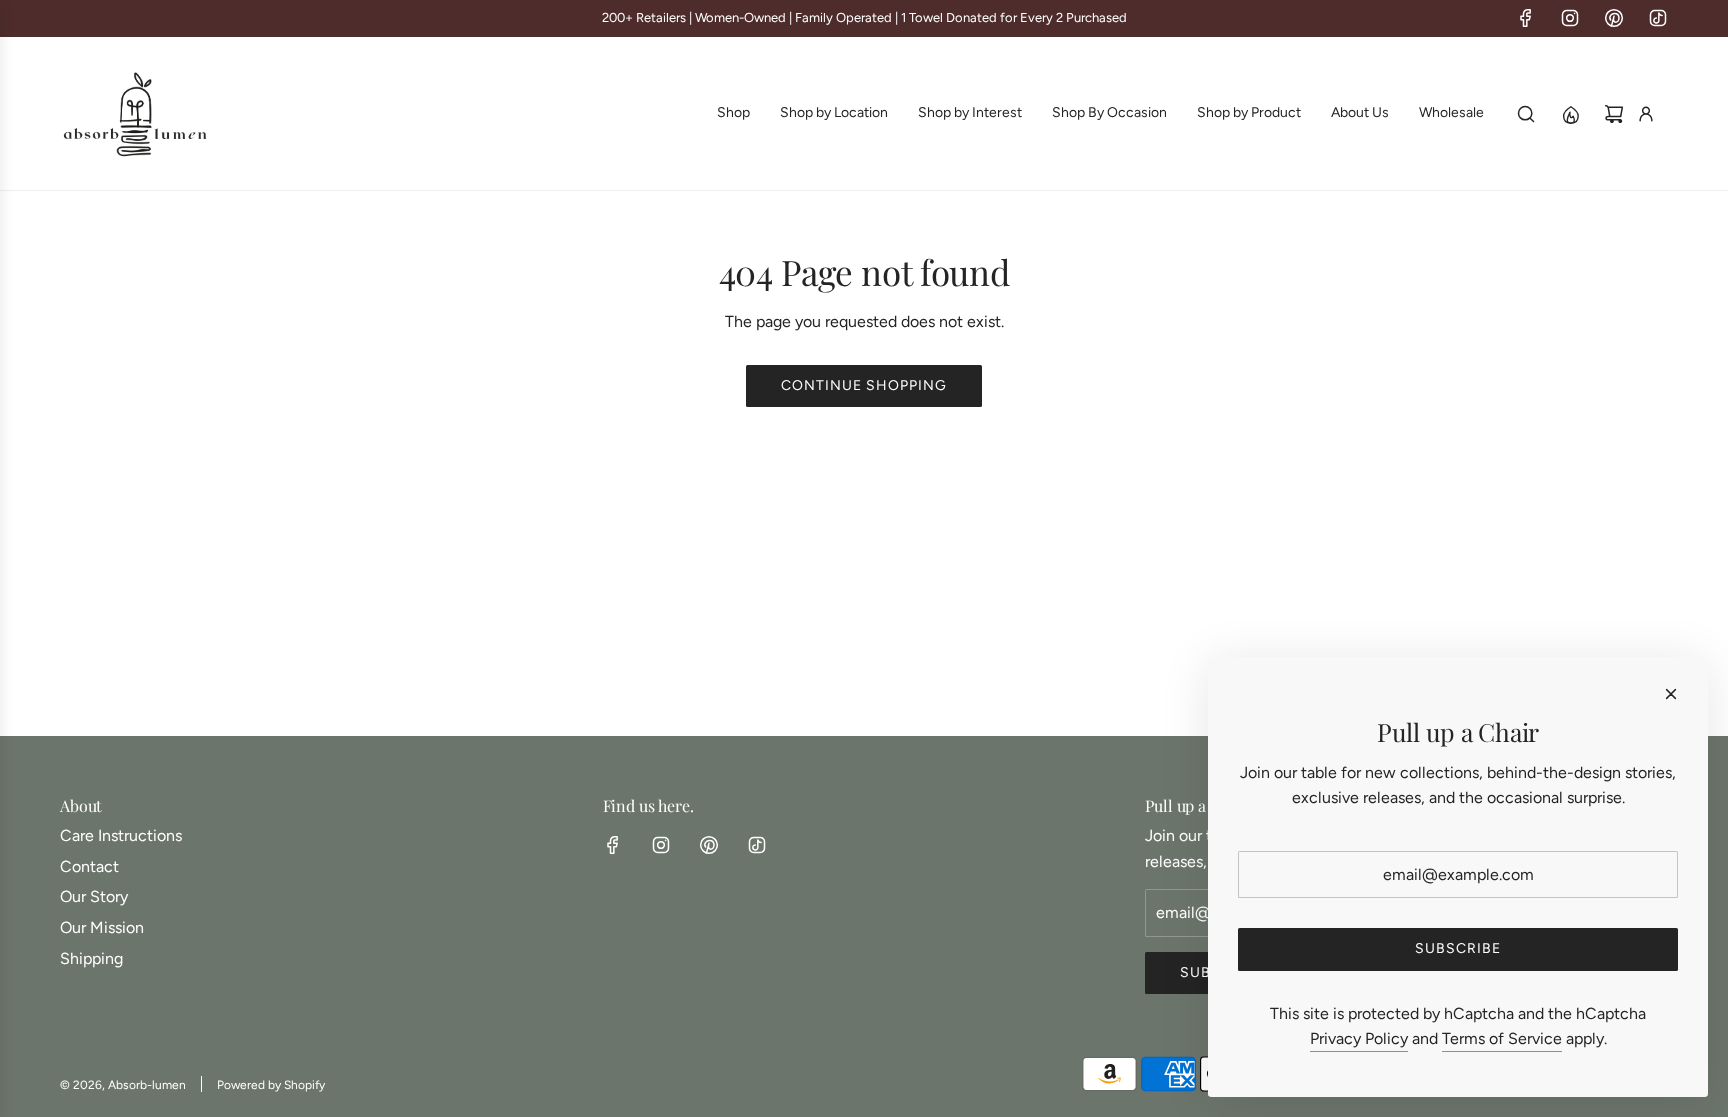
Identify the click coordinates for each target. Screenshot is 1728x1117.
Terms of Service (1502, 1038)
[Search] (1526, 114)
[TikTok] (1658, 18)
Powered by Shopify (271, 1085)
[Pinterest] (1614, 18)
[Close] (1671, 694)
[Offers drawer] (1570, 114)
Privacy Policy (1359, 1038)
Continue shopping (864, 385)
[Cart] (1614, 114)
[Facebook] (1526, 18)
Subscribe (1458, 948)
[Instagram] (1570, 18)
